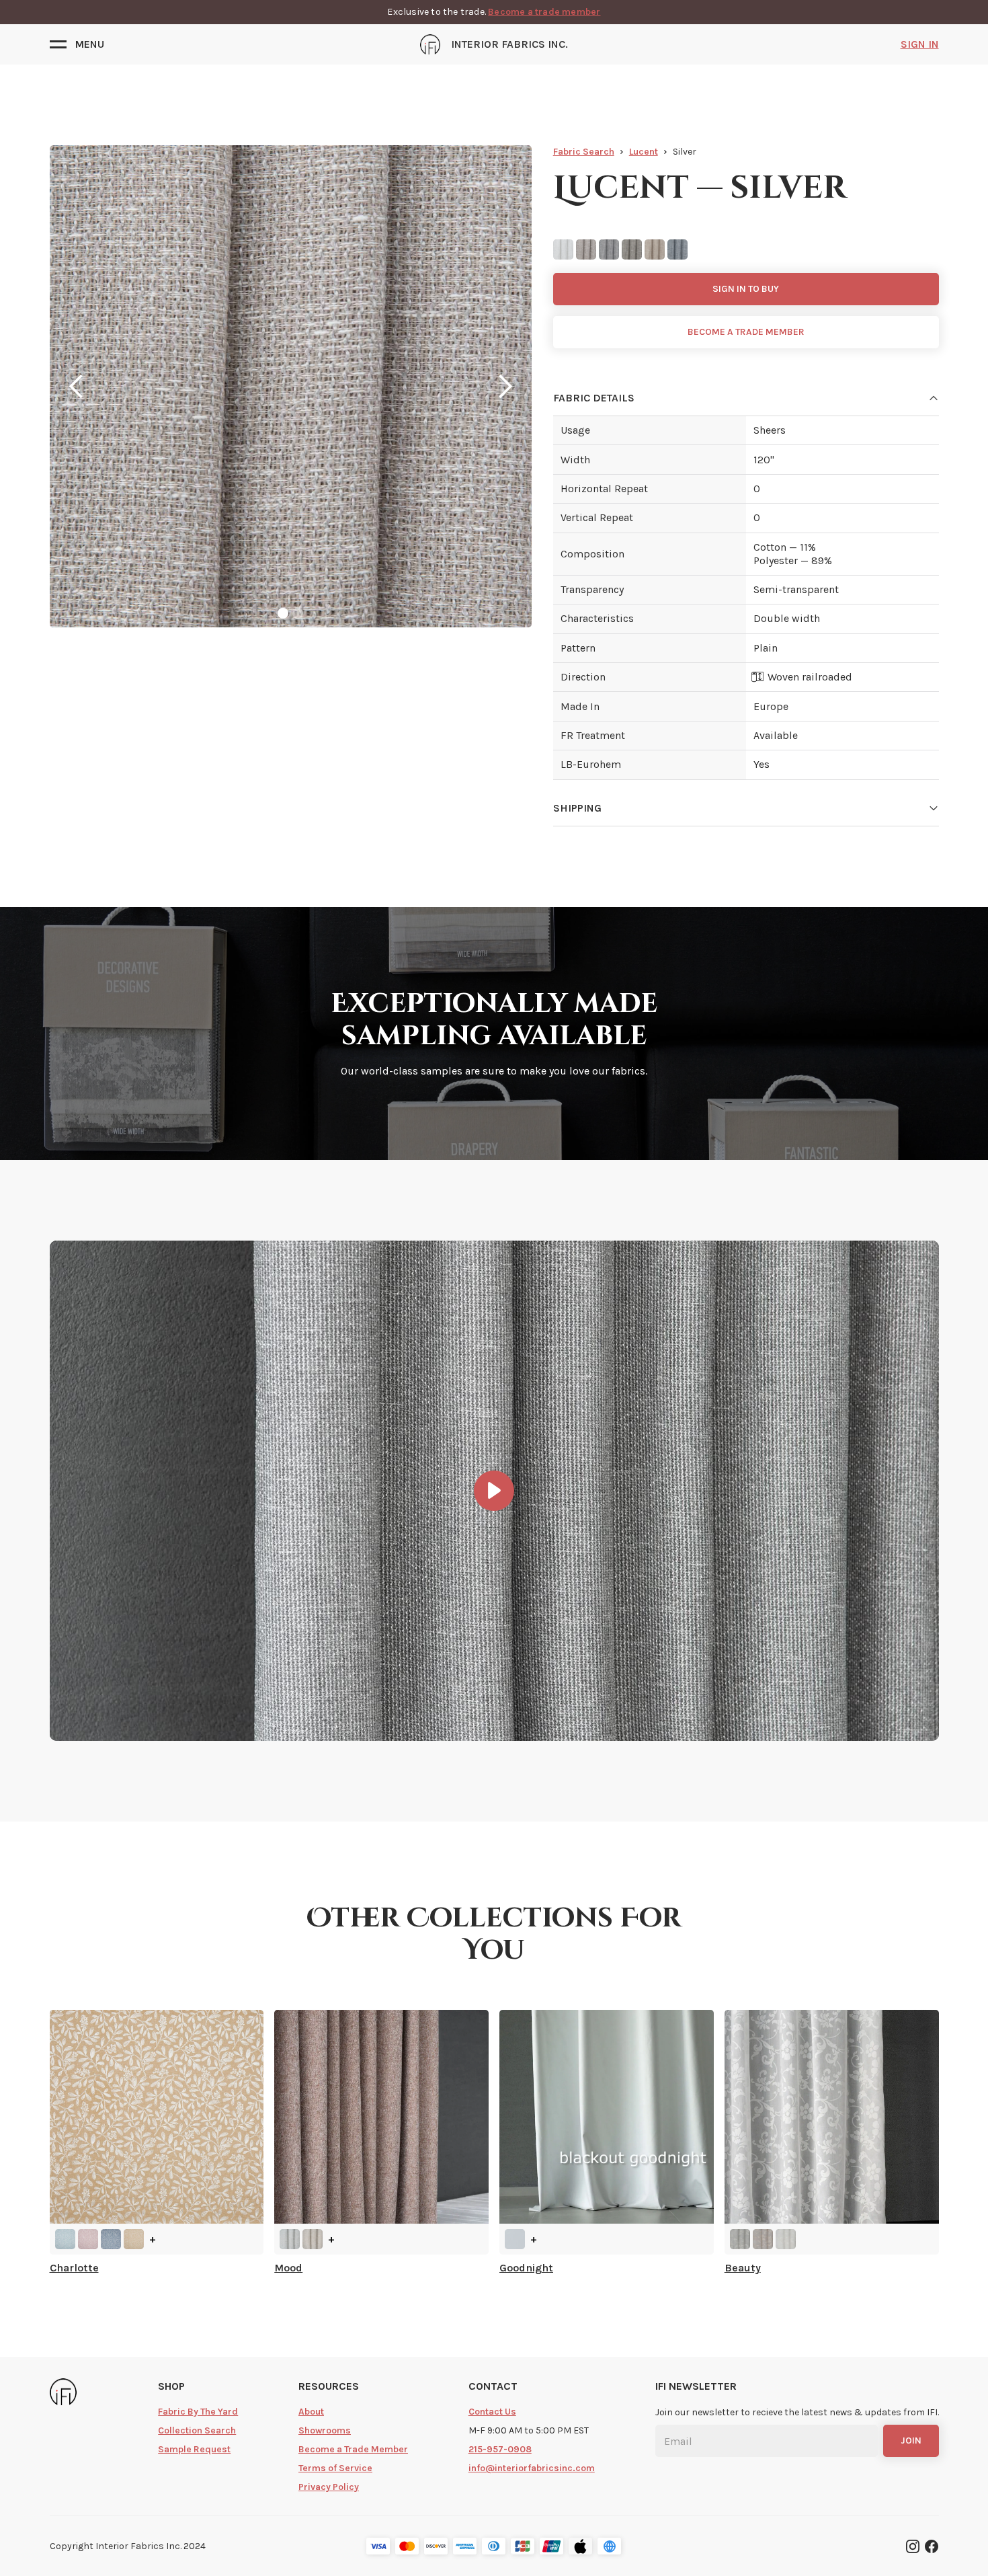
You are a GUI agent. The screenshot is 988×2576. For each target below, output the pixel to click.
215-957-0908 (500, 2449)
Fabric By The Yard (198, 2412)
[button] (77, 44)
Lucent (644, 152)
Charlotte (74, 2268)
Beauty (743, 2268)
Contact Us (492, 2412)
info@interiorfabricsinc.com (532, 2468)
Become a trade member (544, 12)
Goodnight (526, 2268)
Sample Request (194, 2449)
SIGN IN (920, 44)
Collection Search (197, 2430)
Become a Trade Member (353, 2449)
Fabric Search (584, 152)
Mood (288, 2268)
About (311, 2412)
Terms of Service (335, 2468)
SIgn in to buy (746, 289)
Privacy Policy (329, 2487)
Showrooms (325, 2430)
